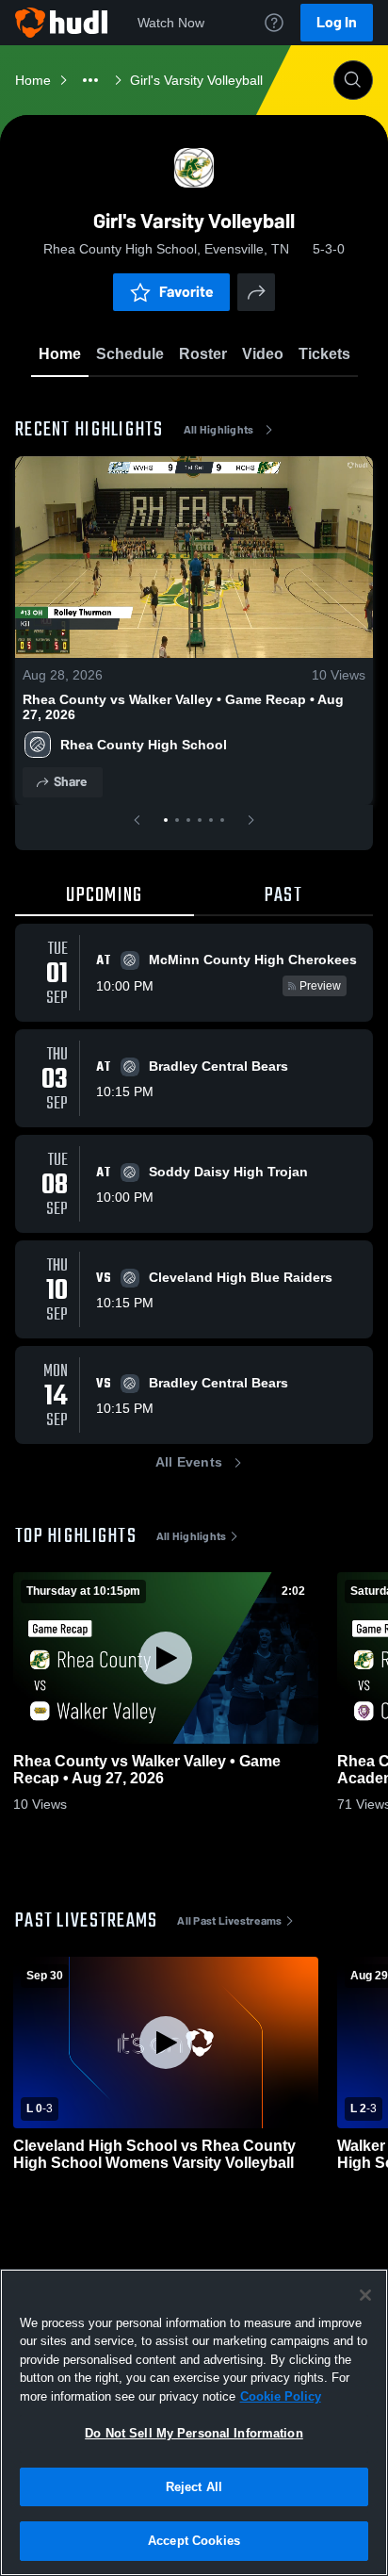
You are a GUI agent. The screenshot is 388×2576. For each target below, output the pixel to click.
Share (70, 782)
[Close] (365, 2295)
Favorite (186, 292)
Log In (337, 22)
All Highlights (219, 430)
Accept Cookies (194, 2541)
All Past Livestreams (229, 1921)
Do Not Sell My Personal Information (194, 2433)
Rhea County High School (144, 745)
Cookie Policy (281, 2396)
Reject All (194, 2487)
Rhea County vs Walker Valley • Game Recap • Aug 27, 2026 (183, 707)
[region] (194, 2422)
